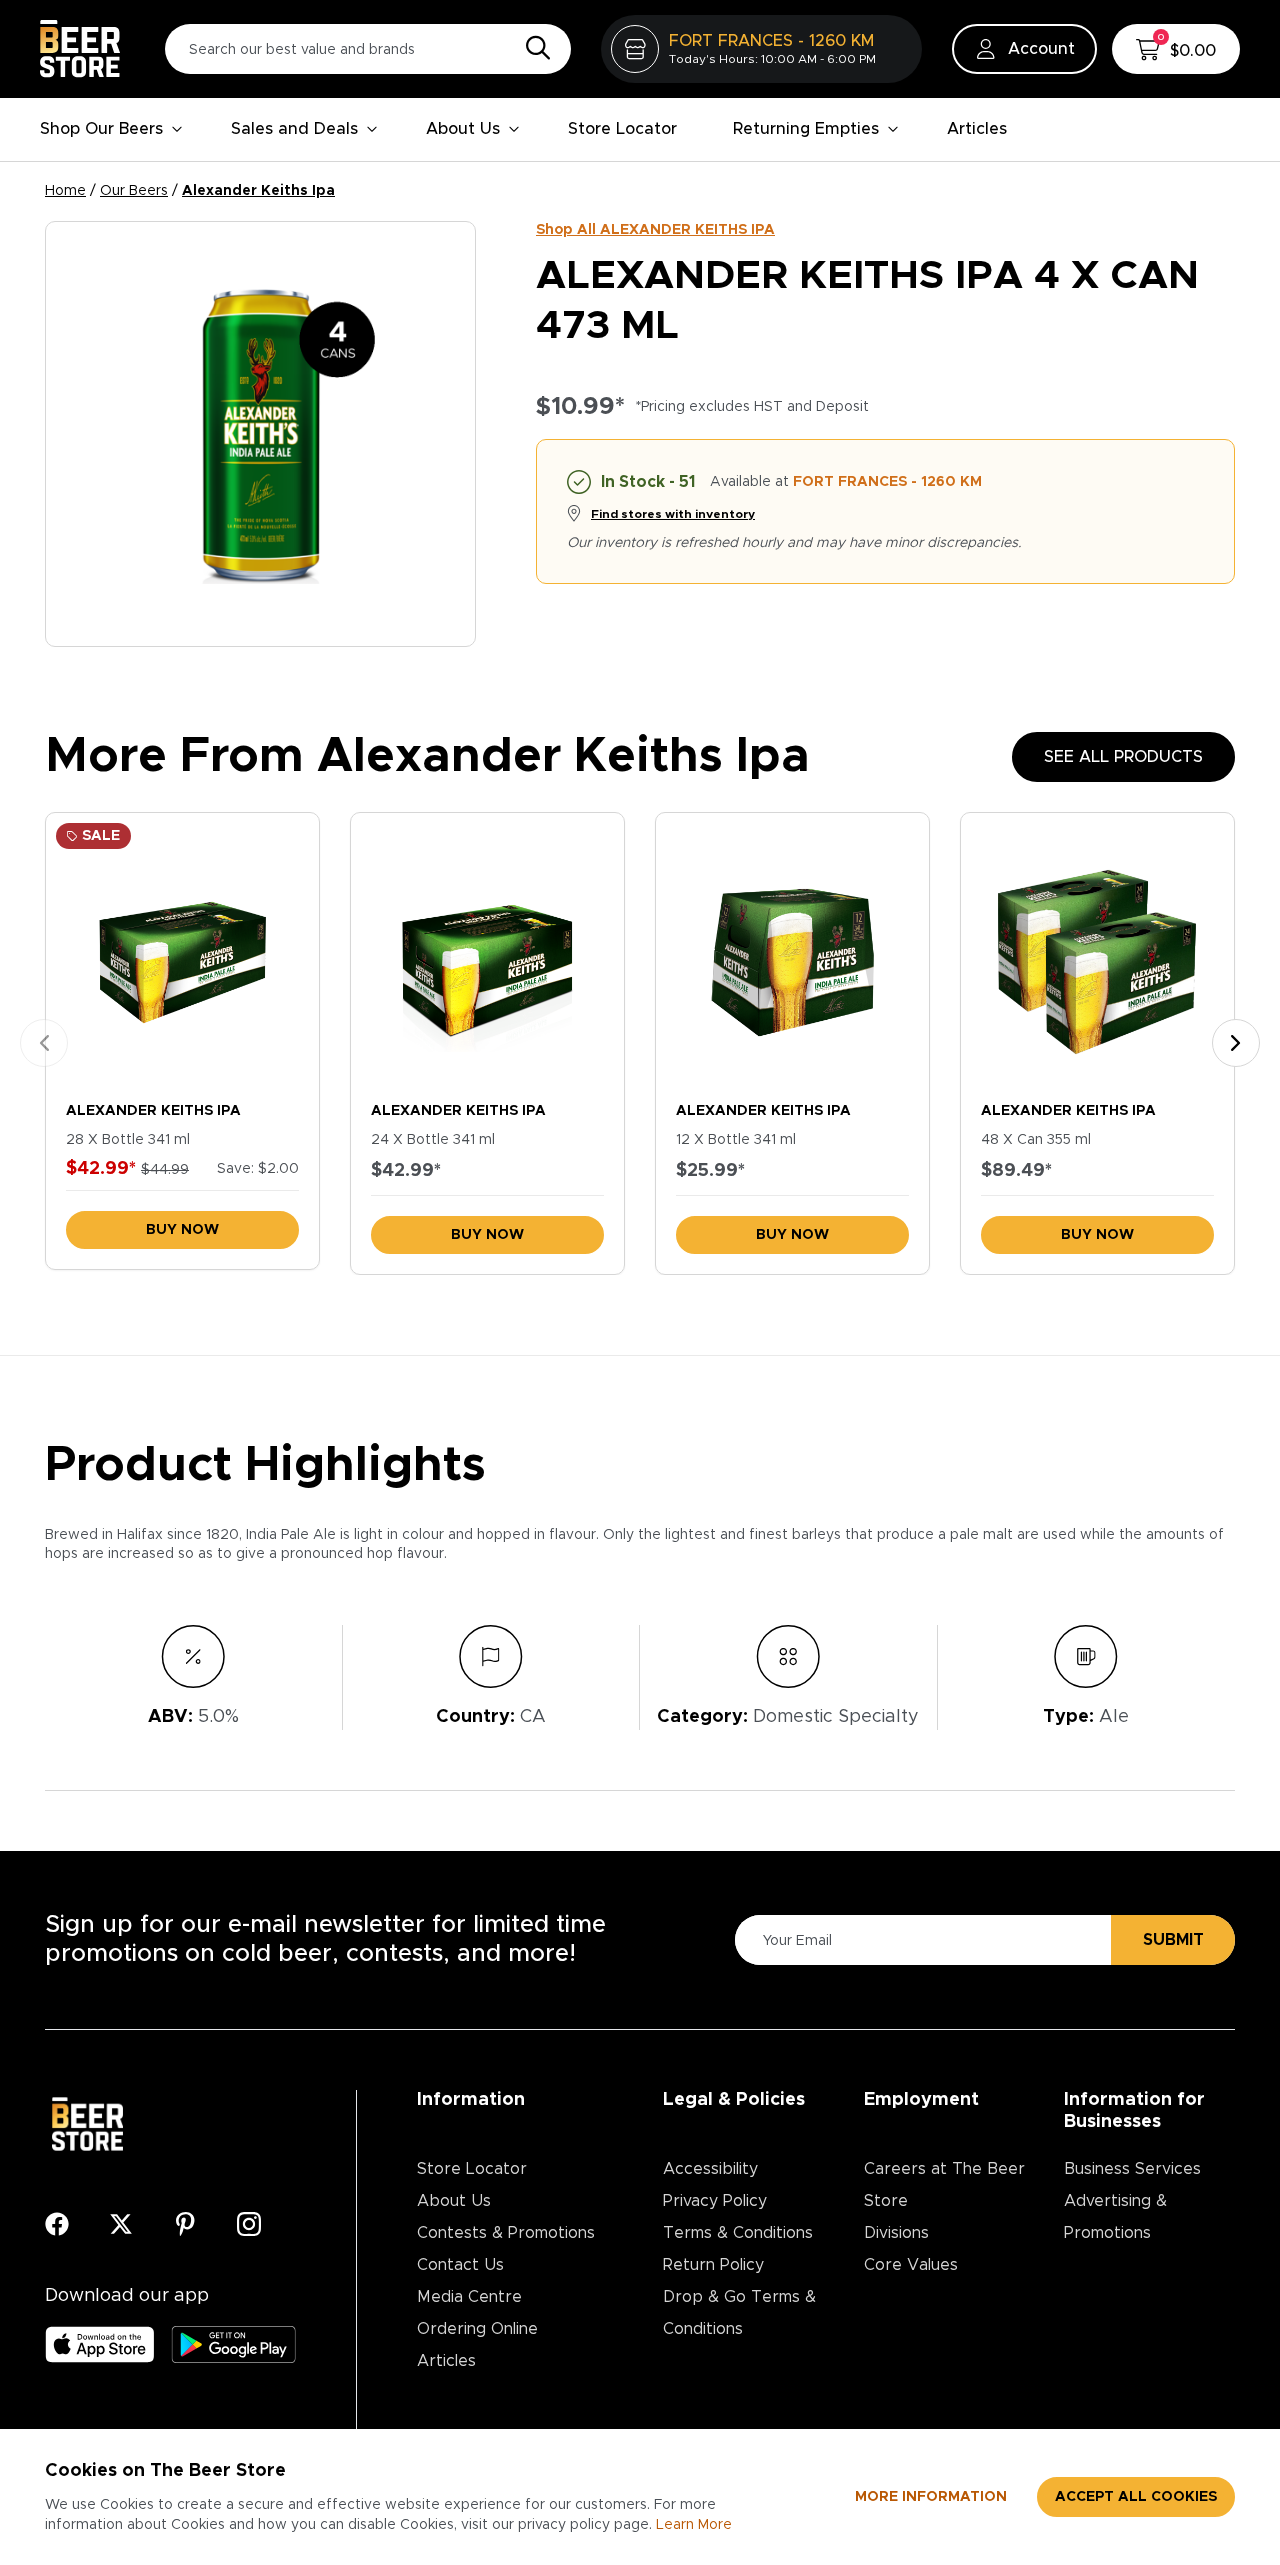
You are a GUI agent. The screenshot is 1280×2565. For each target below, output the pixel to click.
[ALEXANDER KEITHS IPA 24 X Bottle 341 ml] (487, 952)
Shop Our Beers (101, 129)
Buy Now (182, 1230)
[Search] (533, 49)
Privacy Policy (715, 2201)
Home (65, 191)
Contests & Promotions (506, 2233)
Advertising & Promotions (1115, 2217)
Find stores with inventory (673, 514)
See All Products (1123, 757)
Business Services (1132, 2169)
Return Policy (713, 2265)
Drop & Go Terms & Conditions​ (739, 2313)
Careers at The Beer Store (944, 2185)
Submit (1173, 1940)
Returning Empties (806, 129)
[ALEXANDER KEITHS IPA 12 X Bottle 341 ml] (792, 952)
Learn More (694, 2525)
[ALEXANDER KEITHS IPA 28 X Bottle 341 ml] (182, 952)
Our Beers (134, 191)
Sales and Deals (294, 129)
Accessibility (710, 2169)
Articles (977, 129)
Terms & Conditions (738, 2233)
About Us (463, 129)
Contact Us (460, 2265)
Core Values (911, 2265)
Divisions (896, 2233)
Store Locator (622, 129)
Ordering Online (477, 2329)
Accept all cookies (1136, 2497)
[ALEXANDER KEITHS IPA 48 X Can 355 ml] (1097, 952)
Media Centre (469, 2297)
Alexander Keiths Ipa (258, 191)
